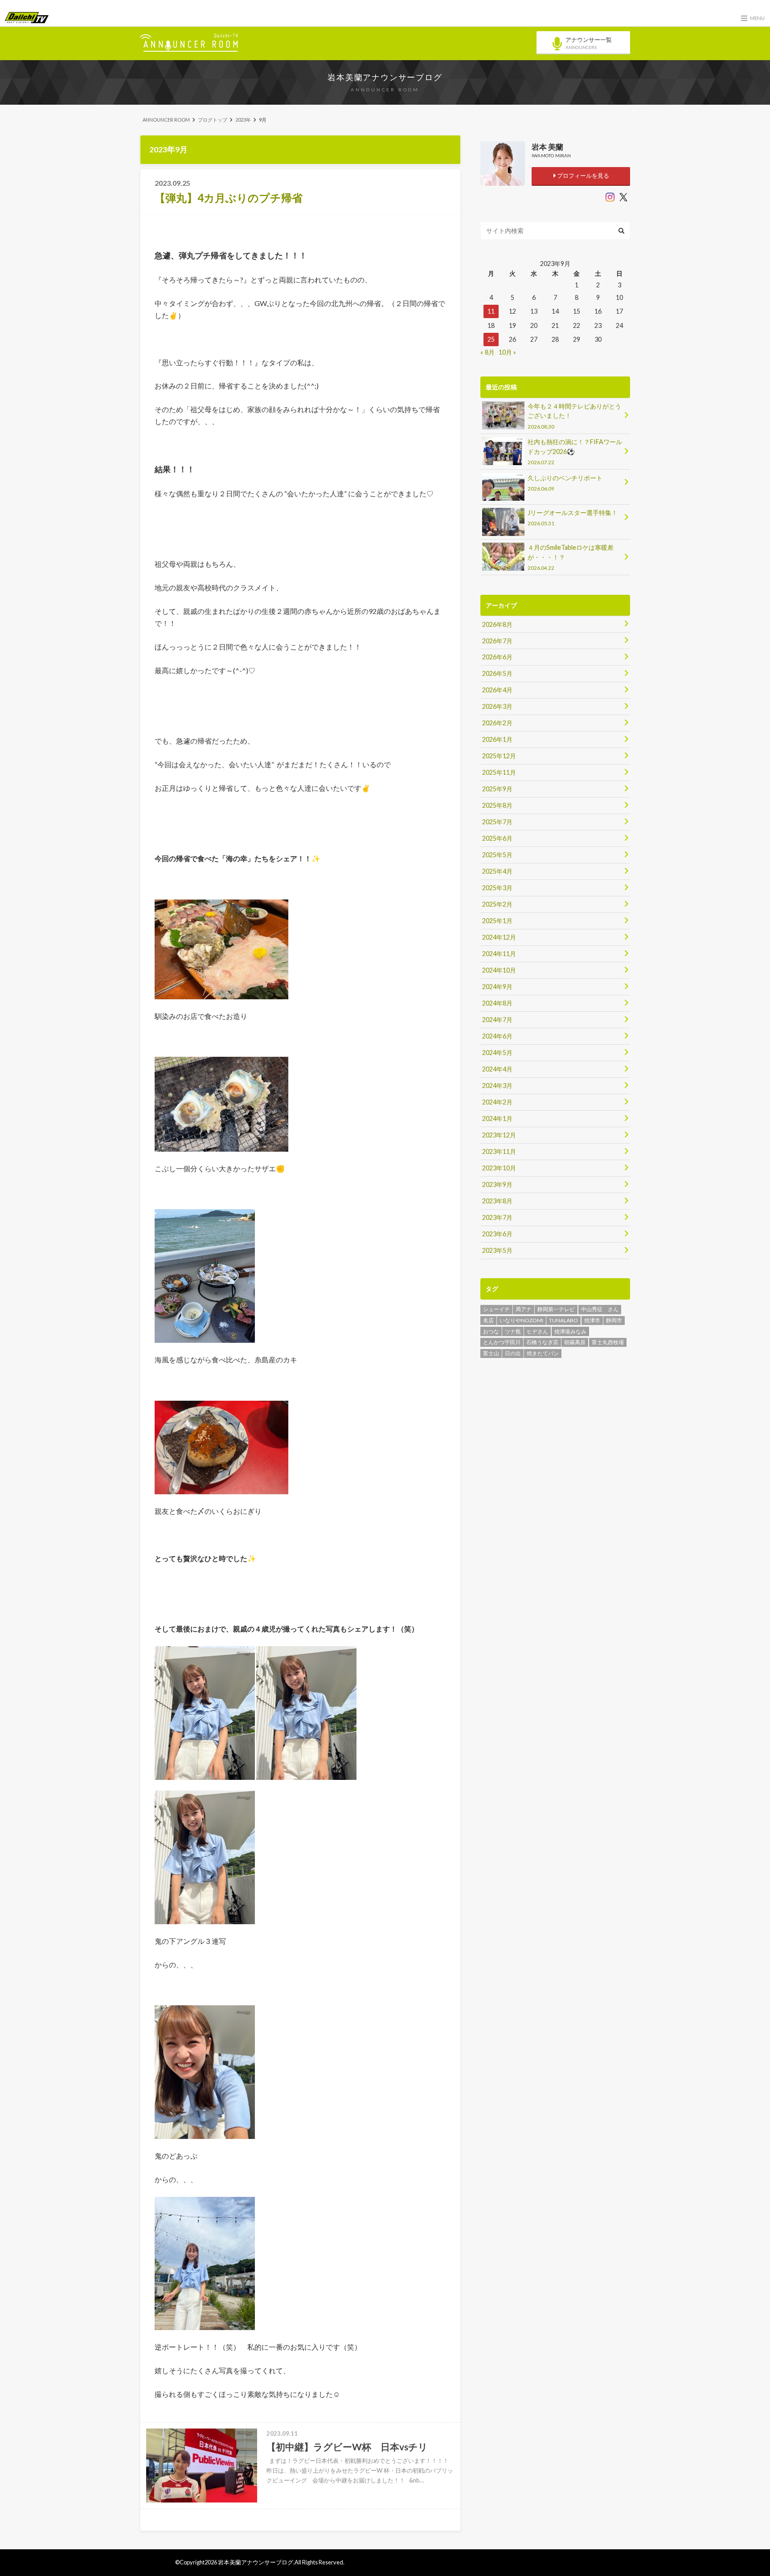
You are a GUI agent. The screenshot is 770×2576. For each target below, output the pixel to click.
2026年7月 (497, 641)
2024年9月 (497, 987)
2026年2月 (497, 723)
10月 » (507, 352)
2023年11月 (499, 1151)
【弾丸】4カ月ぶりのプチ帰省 (229, 198)
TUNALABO (563, 1320)
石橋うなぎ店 (542, 1342)
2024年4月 (497, 1069)
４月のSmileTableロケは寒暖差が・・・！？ (571, 557)
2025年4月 (497, 871)
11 (491, 311)
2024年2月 (497, 1102)
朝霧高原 (575, 1342)
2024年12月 (499, 937)
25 (491, 339)
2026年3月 (497, 706)
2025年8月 (497, 805)
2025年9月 (497, 789)
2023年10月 (499, 1168)
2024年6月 (497, 1036)
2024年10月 (499, 970)
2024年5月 (497, 1053)
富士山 (491, 1353)
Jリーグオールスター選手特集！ (573, 517)
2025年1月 (497, 921)
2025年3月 (497, 888)
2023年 (243, 120)
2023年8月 (497, 1201)
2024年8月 (497, 1003)
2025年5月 (497, 855)
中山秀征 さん (600, 1309)
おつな (491, 1331)
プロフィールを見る (582, 176)
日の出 (513, 1353)
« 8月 (487, 352)
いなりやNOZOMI (521, 1320)
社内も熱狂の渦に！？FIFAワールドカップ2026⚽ (575, 452)
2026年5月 (497, 673)
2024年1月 (497, 1118)
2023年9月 (497, 1184)
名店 (488, 1320)
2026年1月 (497, 739)
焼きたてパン (543, 1353)
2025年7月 (497, 822)
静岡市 (614, 1320)
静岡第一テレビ (556, 1309)
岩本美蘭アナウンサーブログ (385, 77)
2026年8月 (497, 624)
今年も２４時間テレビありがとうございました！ (574, 416)
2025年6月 (497, 838)
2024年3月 (497, 1086)
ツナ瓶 (513, 1331)
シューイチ (496, 1309)
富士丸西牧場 (608, 1342)
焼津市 (592, 1320)
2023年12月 (499, 1135)
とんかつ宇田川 (502, 1342)
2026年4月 (497, 690)
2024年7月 (497, 1020)
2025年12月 (499, 756)
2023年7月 (497, 1217)
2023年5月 (497, 1250)
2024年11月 (499, 954)
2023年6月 (497, 1234)
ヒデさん (537, 1331)
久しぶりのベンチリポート (565, 483)
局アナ (524, 1309)
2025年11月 (499, 772)
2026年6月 (497, 657)
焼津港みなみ (570, 1331)
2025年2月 (497, 904)
